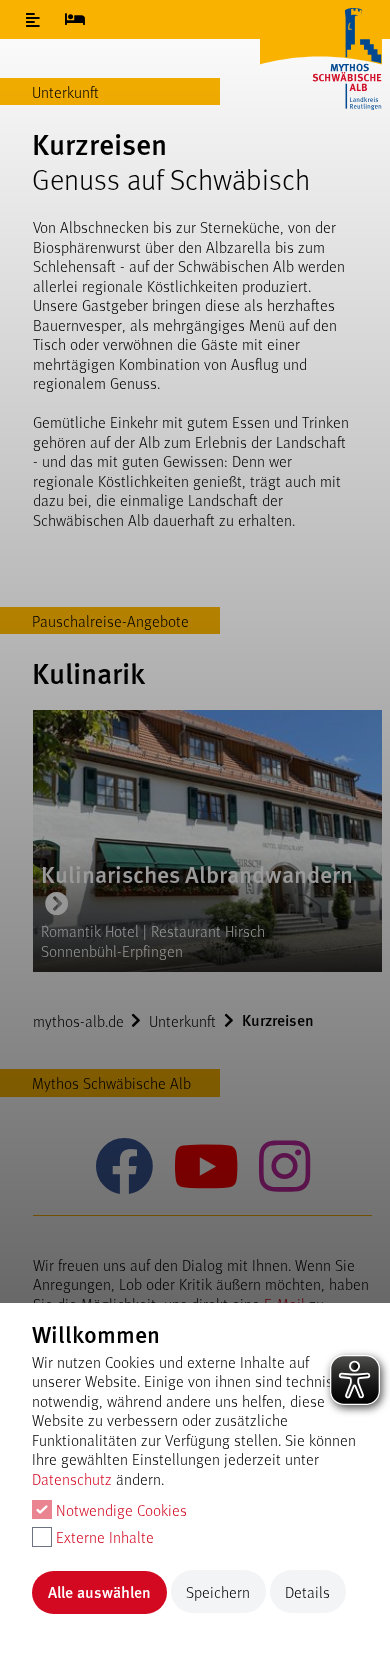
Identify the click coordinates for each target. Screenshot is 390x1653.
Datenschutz (72, 1478)
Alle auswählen (99, 1592)
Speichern (218, 1591)
